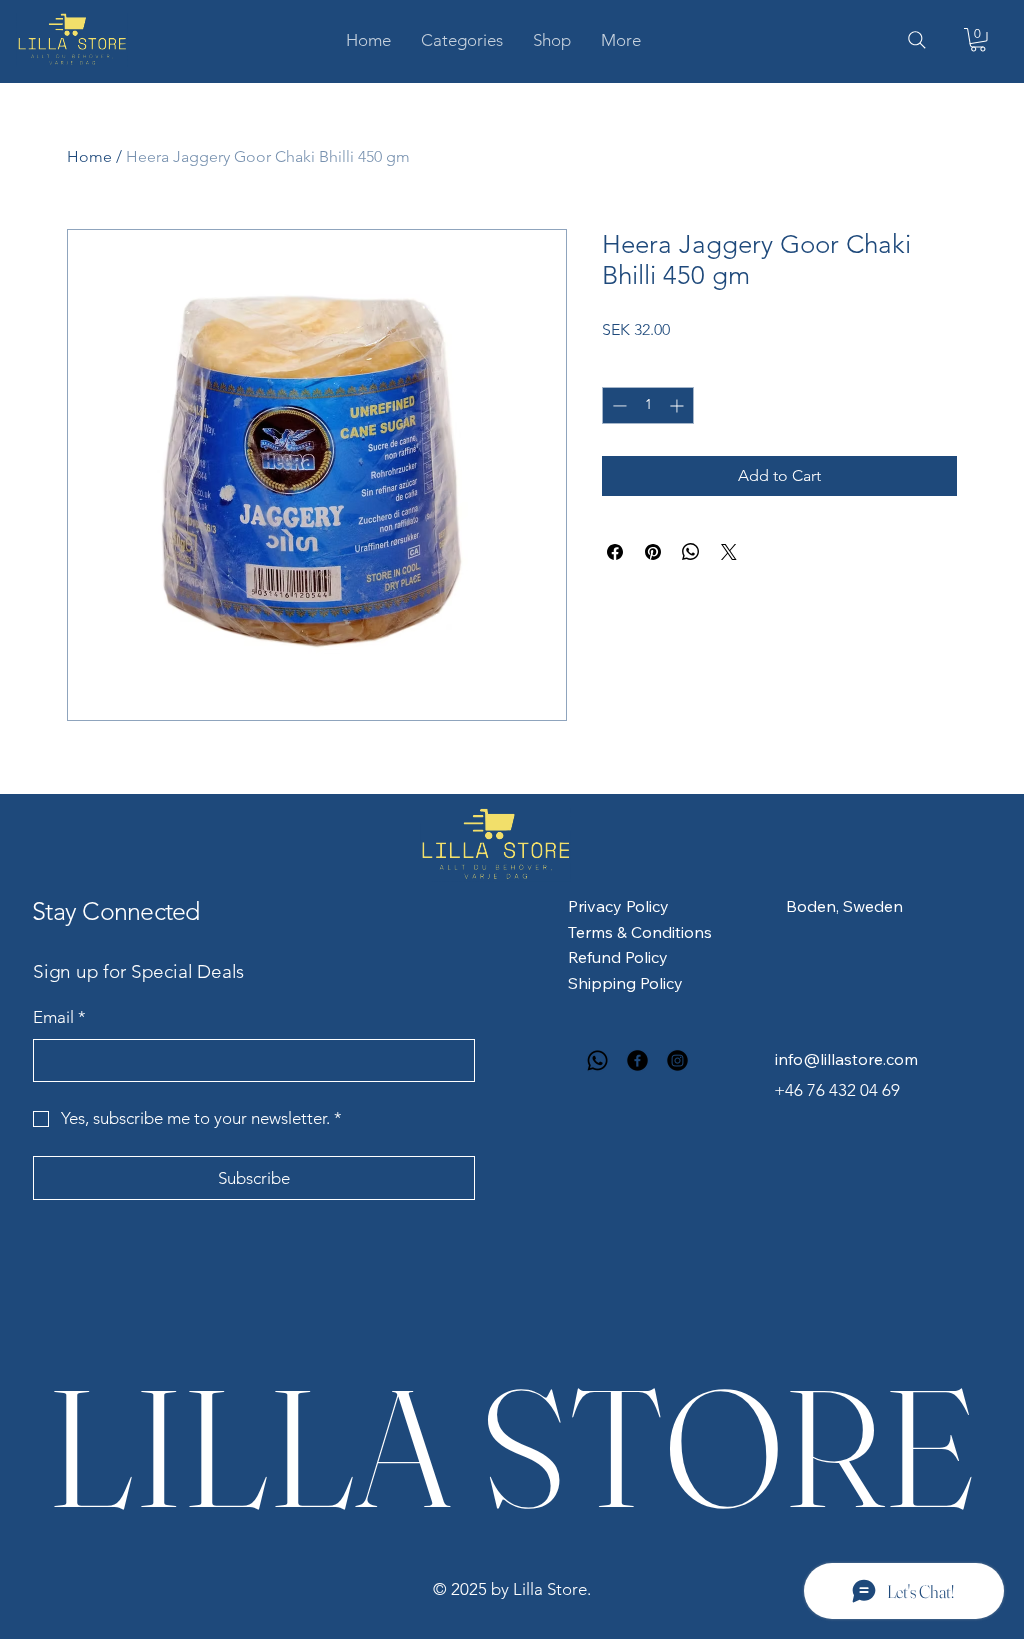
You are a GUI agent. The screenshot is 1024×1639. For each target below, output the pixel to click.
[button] (462, 40)
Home (89, 156)
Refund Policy (618, 957)
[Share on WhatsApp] (691, 552)
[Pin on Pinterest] (653, 552)
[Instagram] (677, 1060)
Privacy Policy (618, 906)
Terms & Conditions (640, 932)
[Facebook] (637, 1060)
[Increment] (678, 405)
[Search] (917, 40)
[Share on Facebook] (615, 552)
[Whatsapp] (597, 1060)
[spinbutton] (648, 405)
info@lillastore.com (846, 1059)
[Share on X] (729, 552)
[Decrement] (617, 405)
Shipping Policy (625, 983)
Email (59, 1017)
